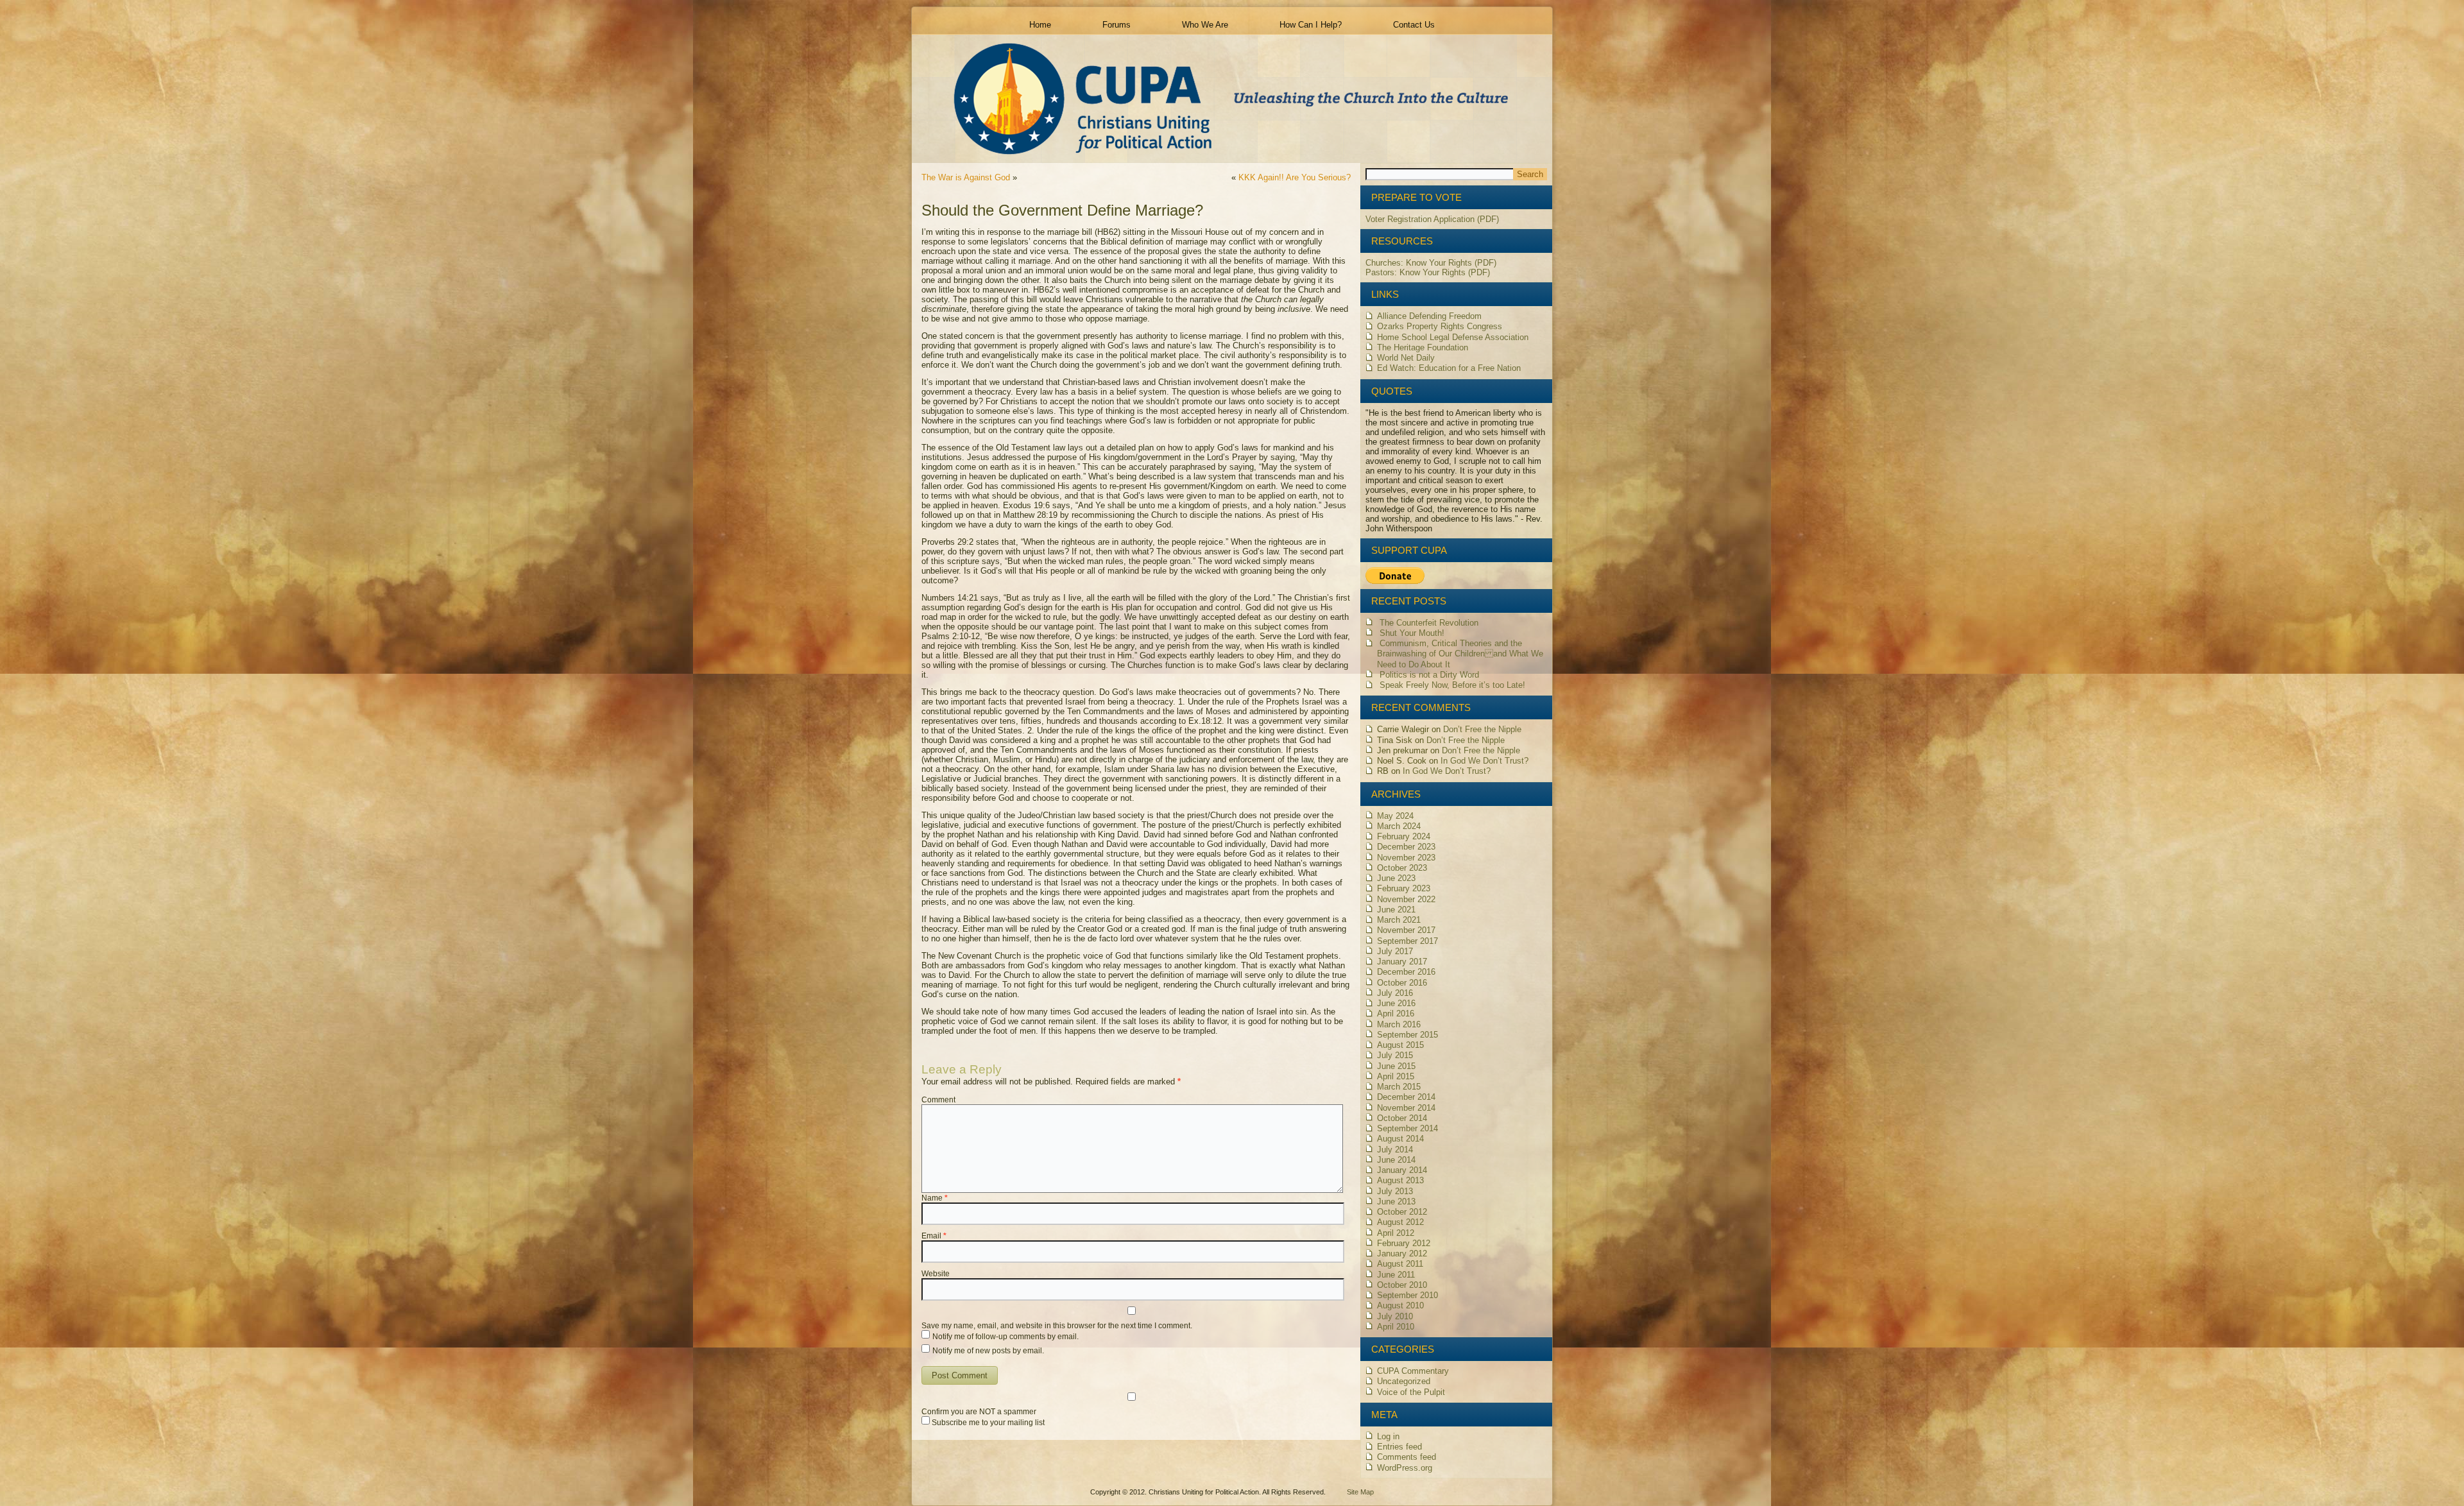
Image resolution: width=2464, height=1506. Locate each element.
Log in (1388, 1436)
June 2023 (1396, 878)
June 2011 (1396, 1275)
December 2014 (1406, 1097)
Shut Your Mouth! (1412, 633)
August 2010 (1400, 1305)
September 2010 (1407, 1295)
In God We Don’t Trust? (1484, 761)
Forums (1116, 25)
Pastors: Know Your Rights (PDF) (1428, 272)
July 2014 (1395, 1150)
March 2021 (1399, 920)
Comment (938, 1100)
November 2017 (1406, 930)
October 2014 (1402, 1118)
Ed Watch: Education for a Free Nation (1449, 368)
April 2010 (1396, 1327)
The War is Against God (966, 177)
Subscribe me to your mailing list (987, 1423)
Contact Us (1414, 25)
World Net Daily (1406, 358)
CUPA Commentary (1413, 1371)
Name (935, 1198)
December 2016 (1406, 972)
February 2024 (1404, 836)
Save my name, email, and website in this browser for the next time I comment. (1057, 1326)
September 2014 (1407, 1128)
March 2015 (1399, 1087)
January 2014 (1402, 1170)
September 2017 (1407, 941)
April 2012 (1396, 1233)
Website (936, 1274)
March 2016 (1399, 1024)
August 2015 (1400, 1045)
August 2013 (1400, 1180)
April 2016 (1396, 1014)
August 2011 (1400, 1264)
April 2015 (1396, 1076)
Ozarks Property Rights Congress (1440, 326)
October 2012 (1402, 1212)
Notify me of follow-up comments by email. (1005, 1337)
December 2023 (1406, 847)
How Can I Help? (1311, 25)
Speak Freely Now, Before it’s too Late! (1452, 685)
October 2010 (1402, 1285)
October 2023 (1402, 868)
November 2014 (1406, 1108)
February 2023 (1404, 888)
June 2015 (1396, 1066)
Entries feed (1399, 1447)
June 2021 (1396, 910)
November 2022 (1406, 899)
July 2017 (1395, 951)
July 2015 (1395, 1055)
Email (934, 1236)
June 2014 (1396, 1160)
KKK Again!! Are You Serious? (1295, 177)
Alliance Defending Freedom (1429, 316)
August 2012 (1400, 1222)
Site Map (1360, 1492)
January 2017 (1402, 962)
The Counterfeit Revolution (1429, 623)
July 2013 (1395, 1191)
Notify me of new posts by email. (988, 1351)
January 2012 (1402, 1254)
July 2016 (1395, 993)
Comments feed (1407, 1457)
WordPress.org (1405, 1468)
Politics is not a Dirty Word (1429, 675)
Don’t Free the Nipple (1482, 729)
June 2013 (1396, 1202)
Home (1040, 25)
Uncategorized (1404, 1381)
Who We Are (1205, 25)
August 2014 (1400, 1139)
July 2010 (1395, 1316)
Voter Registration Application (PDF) (1432, 219)
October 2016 (1402, 983)
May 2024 (1395, 816)
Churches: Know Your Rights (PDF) (1431, 263)
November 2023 (1406, 858)
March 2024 (1399, 826)
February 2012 (1404, 1243)
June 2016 (1396, 1003)
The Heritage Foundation (1423, 347)
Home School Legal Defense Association (1453, 337)
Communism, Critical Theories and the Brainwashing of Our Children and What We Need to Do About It (1460, 654)
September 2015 (1407, 1035)
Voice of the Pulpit (1411, 1392)
